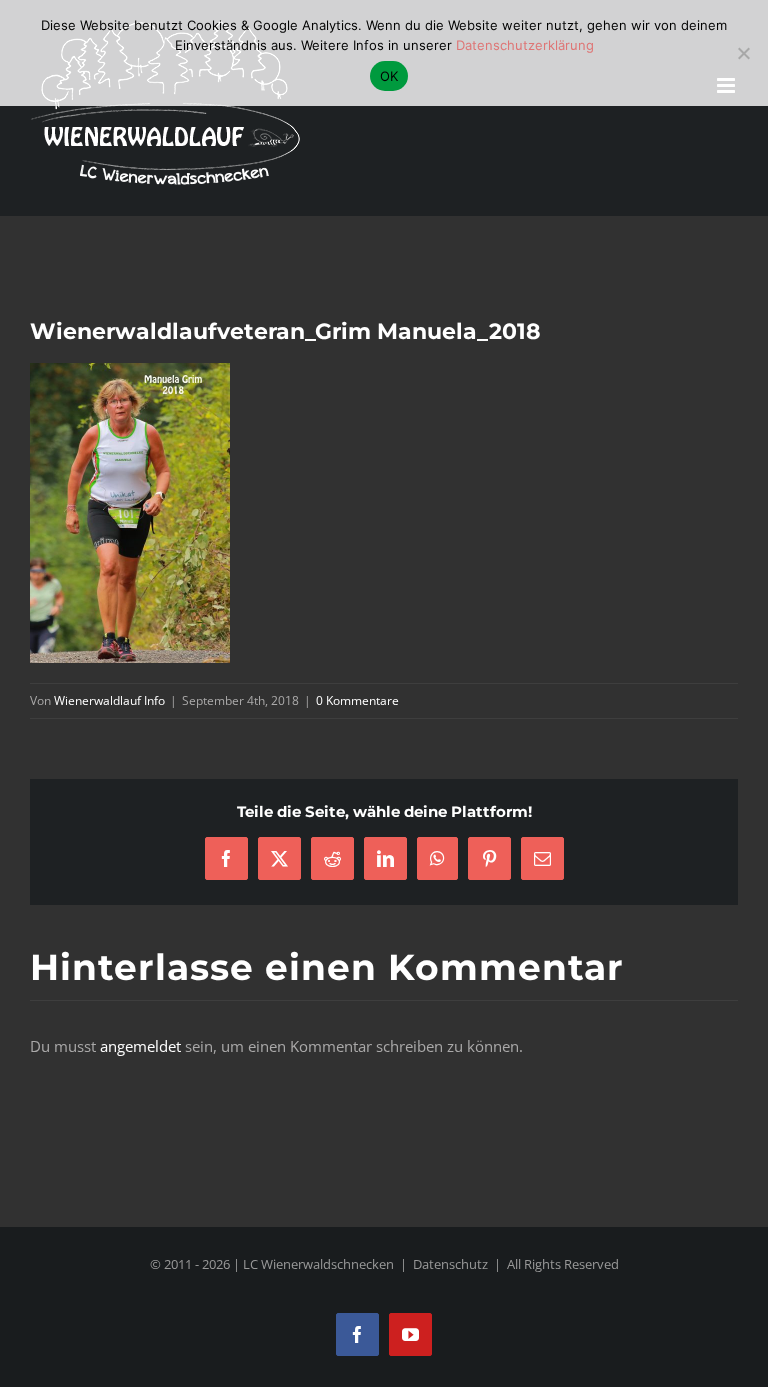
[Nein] (743, 53)
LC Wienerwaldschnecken (318, 1264)
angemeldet (140, 1046)
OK (389, 76)
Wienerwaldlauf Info (109, 700)
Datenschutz (450, 1264)
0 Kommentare (357, 700)
